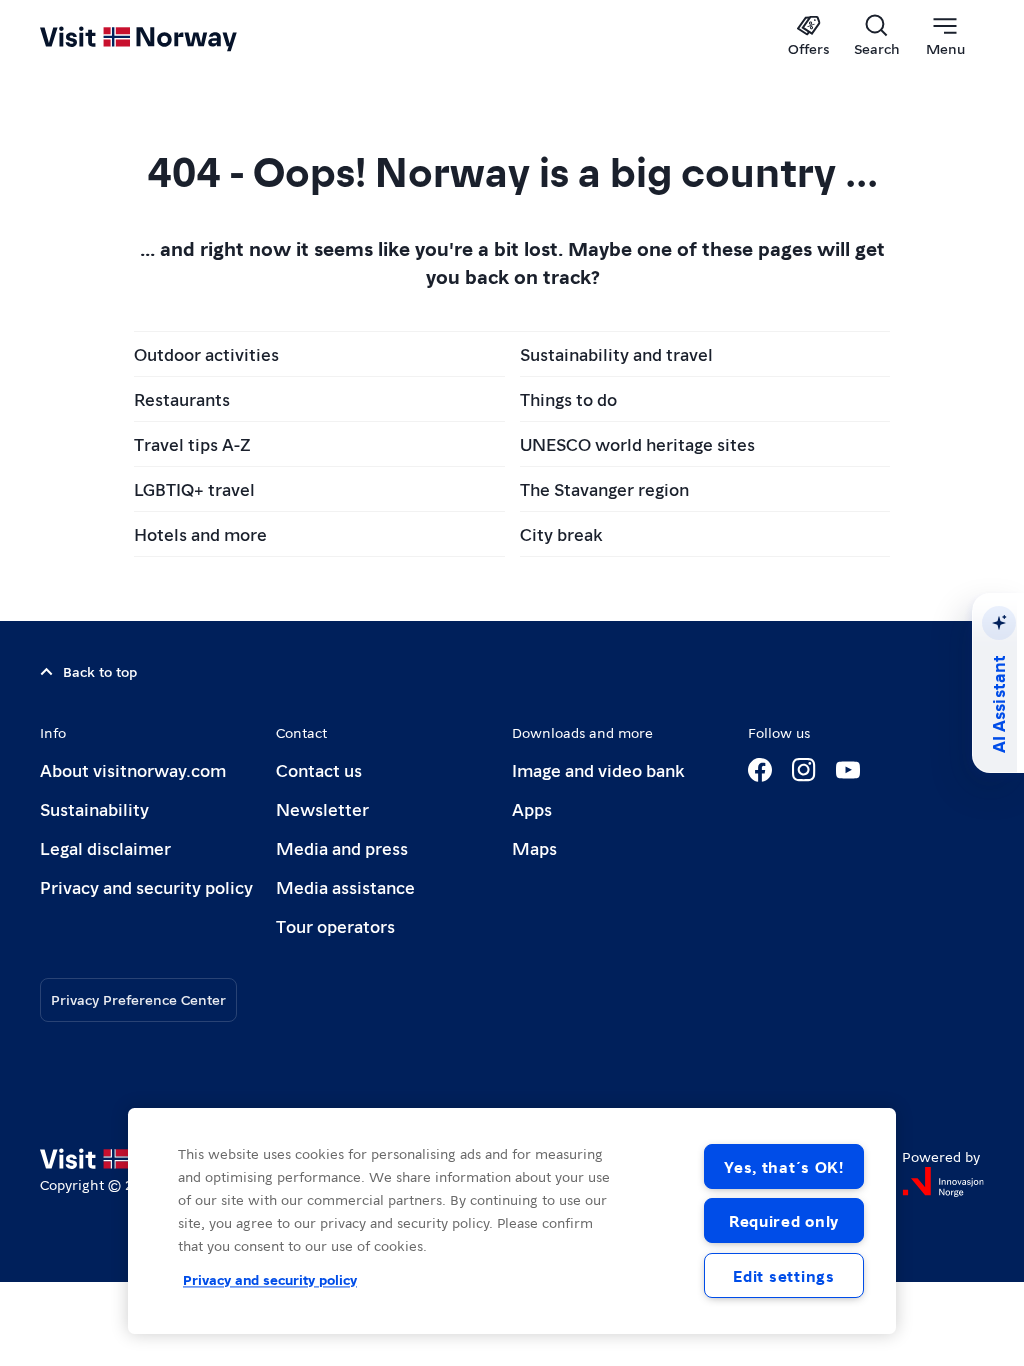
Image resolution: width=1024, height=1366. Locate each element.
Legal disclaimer (105, 847)
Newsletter (322, 808)
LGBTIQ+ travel (194, 488)
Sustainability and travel (616, 353)
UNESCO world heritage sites (637, 443)
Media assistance (345, 886)
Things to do (568, 398)
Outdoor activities (206, 353)
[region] (512, 1221)
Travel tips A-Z (192, 443)
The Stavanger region (604, 488)
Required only (784, 1220)
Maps (534, 847)
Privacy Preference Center (138, 999)
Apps (532, 808)
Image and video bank (598, 769)
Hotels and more (200, 533)
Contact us (319, 769)
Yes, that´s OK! (784, 1166)
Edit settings (783, 1275)
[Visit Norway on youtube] (848, 770)
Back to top (100, 671)
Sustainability (94, 808)
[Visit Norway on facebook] (760, 770)
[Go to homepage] (167, 37)
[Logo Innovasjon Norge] (943, 1182)
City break (561, 533)
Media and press (342, 847)
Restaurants (182, 398)
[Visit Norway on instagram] (804, 770)
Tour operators (335, 925)
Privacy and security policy (146, 886)
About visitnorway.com (133, 769)
